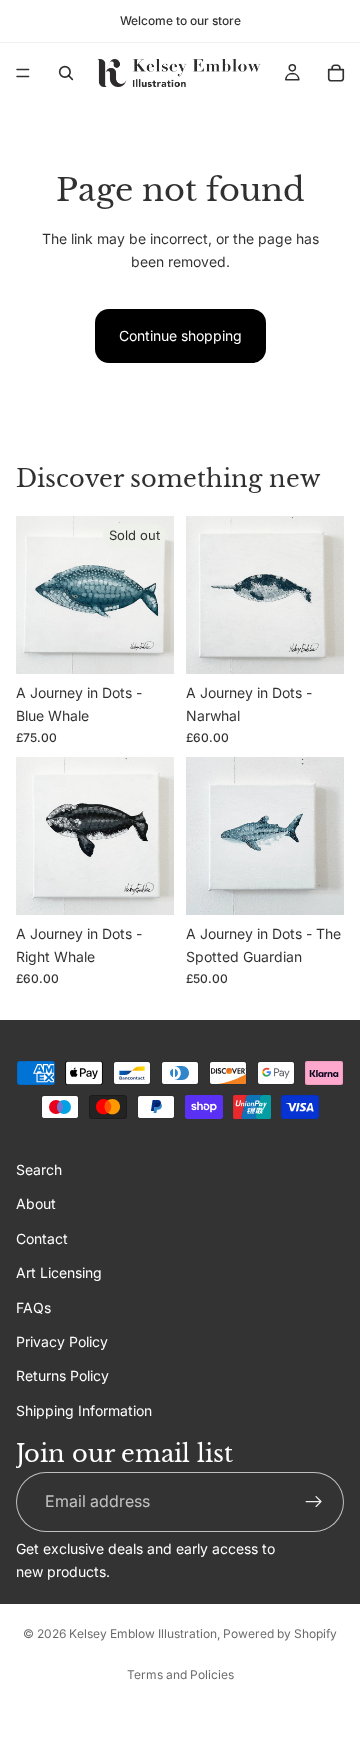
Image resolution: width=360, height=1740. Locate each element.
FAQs (33, 1307)
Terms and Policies (180, 1674)
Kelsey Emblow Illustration (143, 1633)
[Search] (66, 73)
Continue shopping (180, 335)
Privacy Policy (62, 1341)
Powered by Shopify (280, 1633)
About (36, 1204)
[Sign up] (314, 1502)
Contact (42, 1238)
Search (39, 1169)
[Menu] (23, 73)
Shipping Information (84, 1410)
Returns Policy (62, 1376)
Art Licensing (59, 1272)
